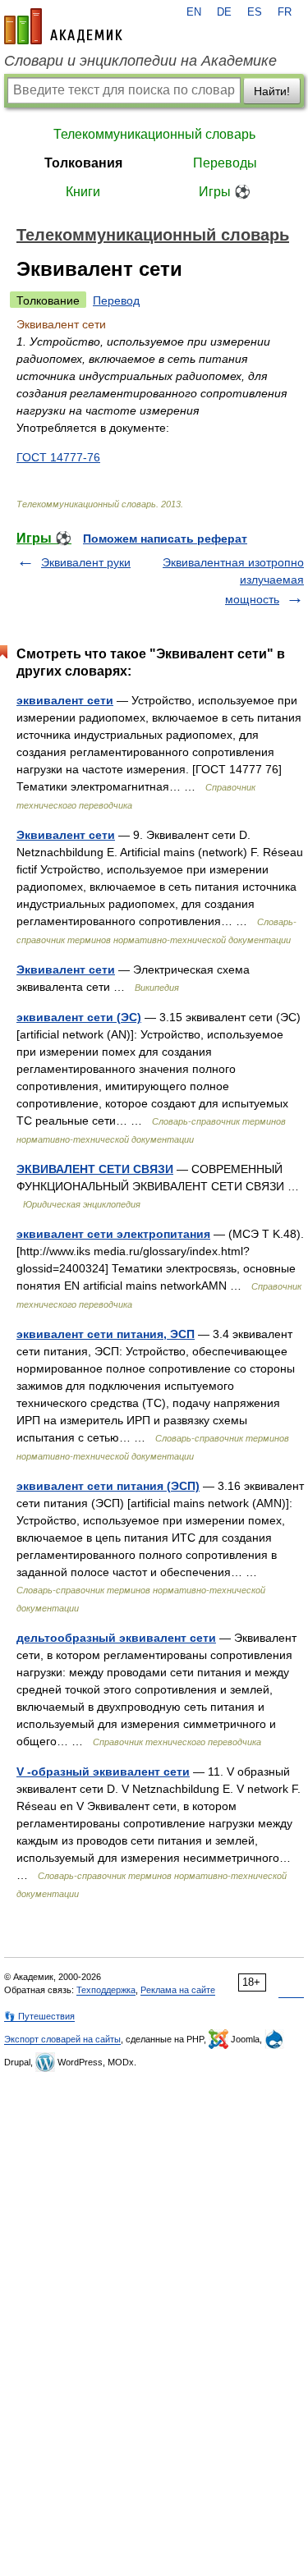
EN (194, 12)
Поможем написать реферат (165, 539)
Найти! (272, 91)
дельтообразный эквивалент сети (116, 1638)
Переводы (225, 163)
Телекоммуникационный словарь (154, 134)
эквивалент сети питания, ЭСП (106, 1334)
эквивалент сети (65, 700)
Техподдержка (106, 1990)
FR (285, 12)
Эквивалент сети (66, 835)
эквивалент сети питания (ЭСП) (108, 1486)
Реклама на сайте (178, 1990)
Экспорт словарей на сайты (62, 2039)
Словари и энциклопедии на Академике (140, 61)
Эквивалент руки (86, 562)
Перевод (116, 300)
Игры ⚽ (225, 192)
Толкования (83, 163)
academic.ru (63, 26)
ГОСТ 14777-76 (58, 457)
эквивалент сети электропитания (113, 1234)
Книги (83, 192)
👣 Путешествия (39, 2016)
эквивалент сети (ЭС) (79, 1017)
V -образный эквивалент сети (103, 1772)
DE (224, 12)
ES (255, 12)
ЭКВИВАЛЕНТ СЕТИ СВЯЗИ (95, 1169)
